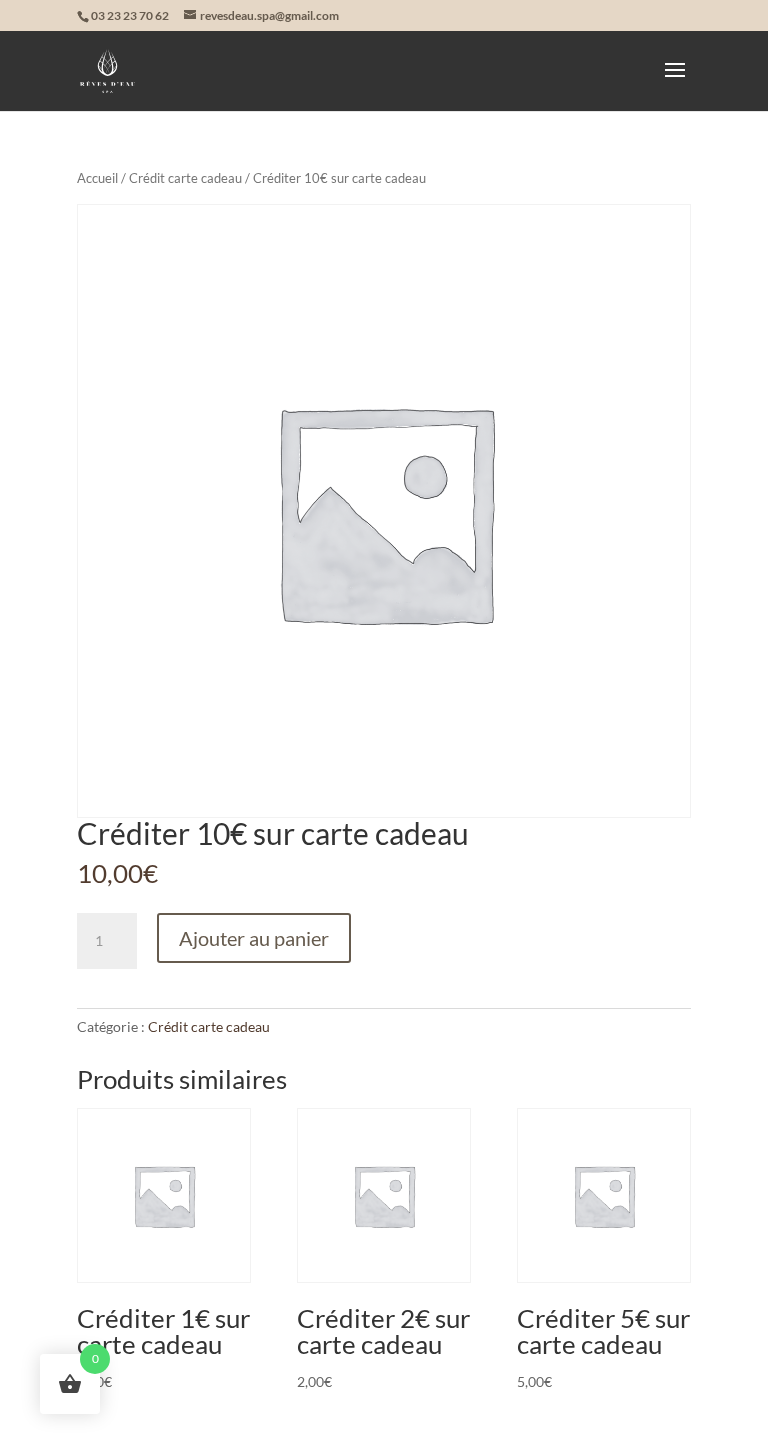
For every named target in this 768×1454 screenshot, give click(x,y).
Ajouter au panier (254, 938)
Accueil (97, 178)
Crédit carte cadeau (185, 178)
